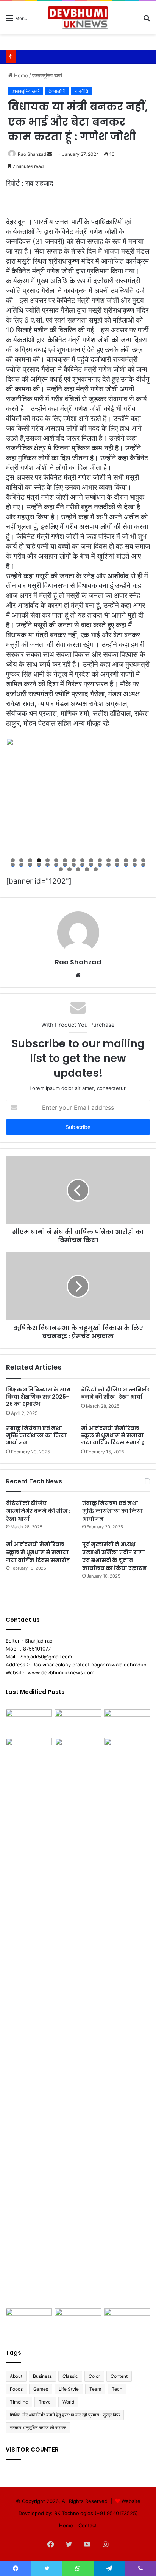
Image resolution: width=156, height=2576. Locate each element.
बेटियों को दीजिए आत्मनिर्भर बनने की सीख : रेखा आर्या (115, 1393)
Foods (16, 2389)
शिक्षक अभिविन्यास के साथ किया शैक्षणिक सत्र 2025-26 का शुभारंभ (38, 1397)
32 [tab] (143, 865)
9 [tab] (82, 860)
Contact (88, 2525)
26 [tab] (91, 865)
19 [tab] (30, 865)
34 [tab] (69, 869)
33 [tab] (61, 869)
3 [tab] (30, 860)
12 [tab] (108, 860)
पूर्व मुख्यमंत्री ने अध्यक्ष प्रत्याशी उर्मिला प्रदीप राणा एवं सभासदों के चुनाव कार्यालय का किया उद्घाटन (115, 1556)
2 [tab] (21, 860)
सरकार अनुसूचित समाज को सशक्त (38, 2428)
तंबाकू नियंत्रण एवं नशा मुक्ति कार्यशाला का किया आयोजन (36, 1435)
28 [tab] (108, 865)
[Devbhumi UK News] (78, 18)
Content (119, 2376)
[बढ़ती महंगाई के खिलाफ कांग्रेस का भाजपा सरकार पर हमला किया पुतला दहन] (78, 2022)
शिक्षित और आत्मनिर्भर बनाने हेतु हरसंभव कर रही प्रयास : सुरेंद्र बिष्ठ (65, 2415)
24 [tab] (74, 865)
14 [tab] (126, 860)
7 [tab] (65, 860)
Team (95, 2389)
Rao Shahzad (32, 154)
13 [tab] (117, 860)
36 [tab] (87, 869)
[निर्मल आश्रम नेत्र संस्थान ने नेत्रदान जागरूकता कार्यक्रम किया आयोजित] (78, 1722)
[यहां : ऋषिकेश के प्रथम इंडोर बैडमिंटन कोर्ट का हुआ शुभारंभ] (78, 2321)
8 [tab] (74, 860)
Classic (70, 2376)
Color (94, 2376)
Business (42, 2376)
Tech (117, 2389)
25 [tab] (82, 865)
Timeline (19, 2402)
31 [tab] (135, 865)
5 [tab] (48, 860)
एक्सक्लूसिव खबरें (47, 75)
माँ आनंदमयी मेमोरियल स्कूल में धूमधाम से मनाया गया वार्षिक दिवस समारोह (113, 1435)
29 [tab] (117, 865)
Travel (45, 2402)
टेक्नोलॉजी (57, 91)
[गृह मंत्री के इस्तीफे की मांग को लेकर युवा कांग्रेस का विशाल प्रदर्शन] (127, 1722)
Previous (16, 798)
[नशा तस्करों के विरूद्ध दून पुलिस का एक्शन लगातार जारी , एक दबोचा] (127, 2321)
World (68, 2402)
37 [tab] (96, 869)
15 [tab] (135, 860)
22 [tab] (56, 865)
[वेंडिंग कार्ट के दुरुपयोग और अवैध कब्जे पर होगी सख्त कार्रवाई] (29, 2321)
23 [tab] (65, 865)
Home (20, 75)
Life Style (69, 2389)
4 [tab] (39, 860)
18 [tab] (21, 865)
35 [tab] (78, 869)
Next (140, 798)
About (16, 2376)
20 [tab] (39, 865)
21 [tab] (48, 865)
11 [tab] (100, 860)
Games (41, 2389)
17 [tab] (13, 865)
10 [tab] (91, 860)
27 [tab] (100, 865)
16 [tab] (143, 860)
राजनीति (81, 91)
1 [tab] (13, 860)
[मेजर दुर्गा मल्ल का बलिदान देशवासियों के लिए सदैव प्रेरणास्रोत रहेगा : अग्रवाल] (127, 2022)
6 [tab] (56, 860)
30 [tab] (126, 865)
